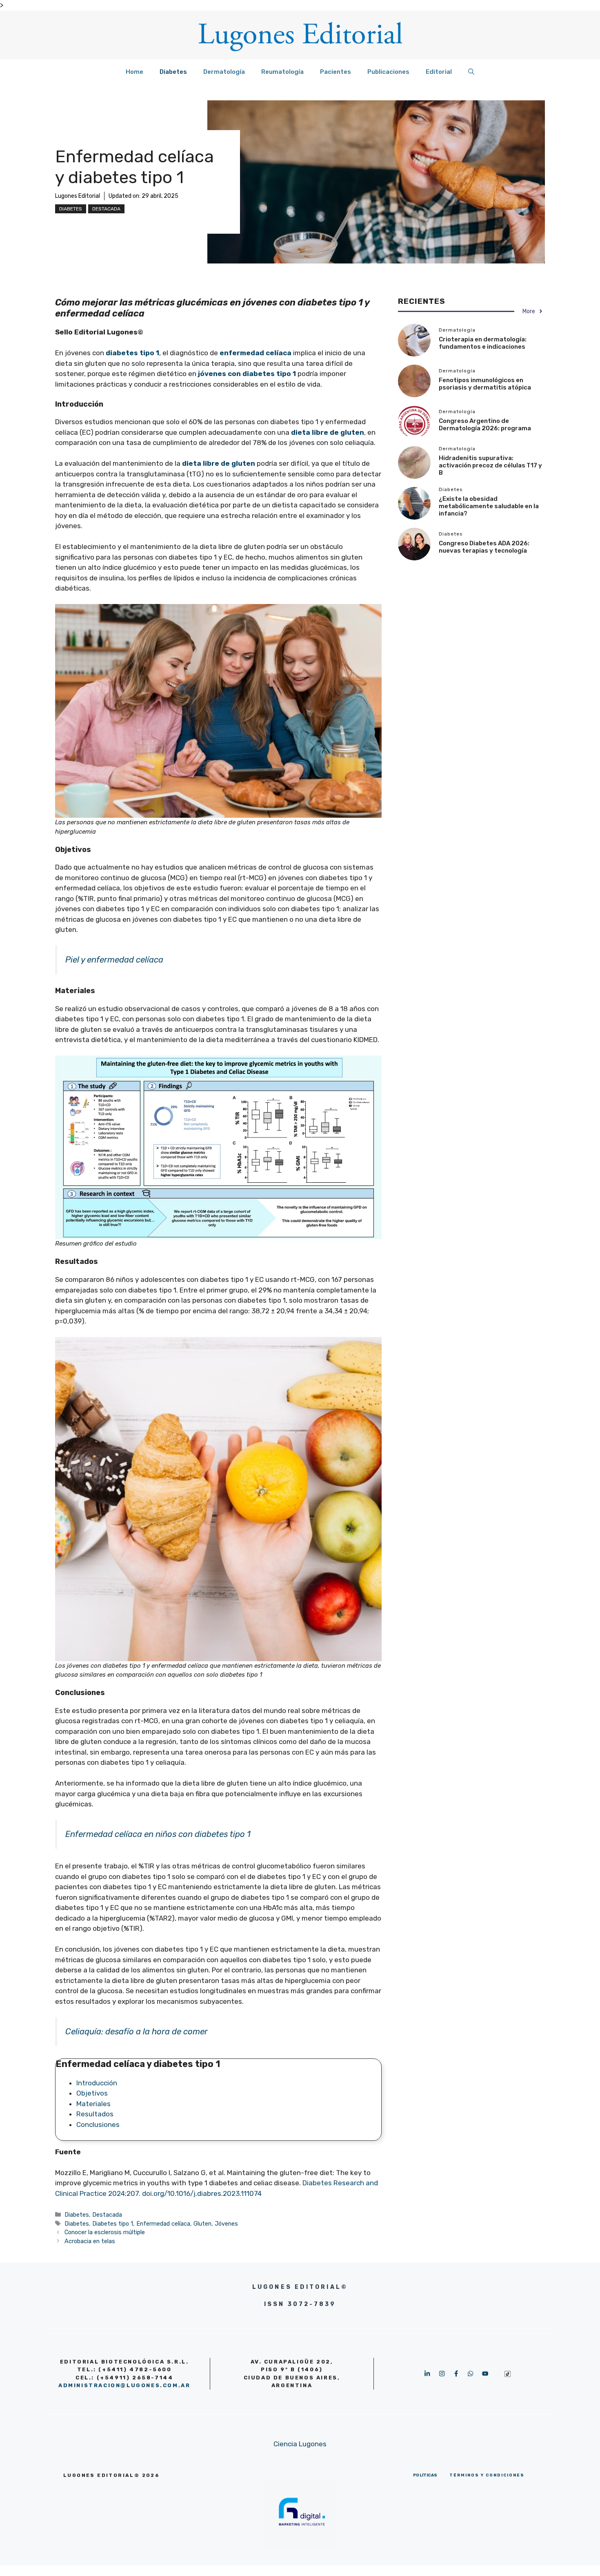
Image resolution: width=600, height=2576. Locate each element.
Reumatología (282, 72)
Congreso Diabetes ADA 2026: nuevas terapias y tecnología (484, 547)
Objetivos (92, 2093)
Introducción (98, 2083)
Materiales (93, 2104)
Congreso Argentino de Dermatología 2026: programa (485, 425)
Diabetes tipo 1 (113, 2224)
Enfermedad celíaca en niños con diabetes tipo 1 (158, 1834)
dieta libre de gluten (219, 463)
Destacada (106, 209)
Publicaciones (388, 72)
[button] (471, 72)
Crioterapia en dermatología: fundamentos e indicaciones (483, 343)
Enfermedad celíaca (163, 2224)
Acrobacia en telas (91, 2241)
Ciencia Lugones (300, 2444)
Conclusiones (98, 2125)
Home (134, 72)
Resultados (95, 2114)
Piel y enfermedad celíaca (114, 960)
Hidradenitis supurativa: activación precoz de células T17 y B (490, 465)
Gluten (202, 2224)
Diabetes (173, 72)
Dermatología (224, 72)
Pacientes (336, 72)
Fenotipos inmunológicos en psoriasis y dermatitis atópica (485, 384)
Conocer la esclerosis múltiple (105, 2232)
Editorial (439, 72)
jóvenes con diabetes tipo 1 (246, 374)
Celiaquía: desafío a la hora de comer (137, 2032)
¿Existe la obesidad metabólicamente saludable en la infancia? (489, 506)
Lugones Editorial (78, 196)
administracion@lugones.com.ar (124, 2385)
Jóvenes (226, 2224)
